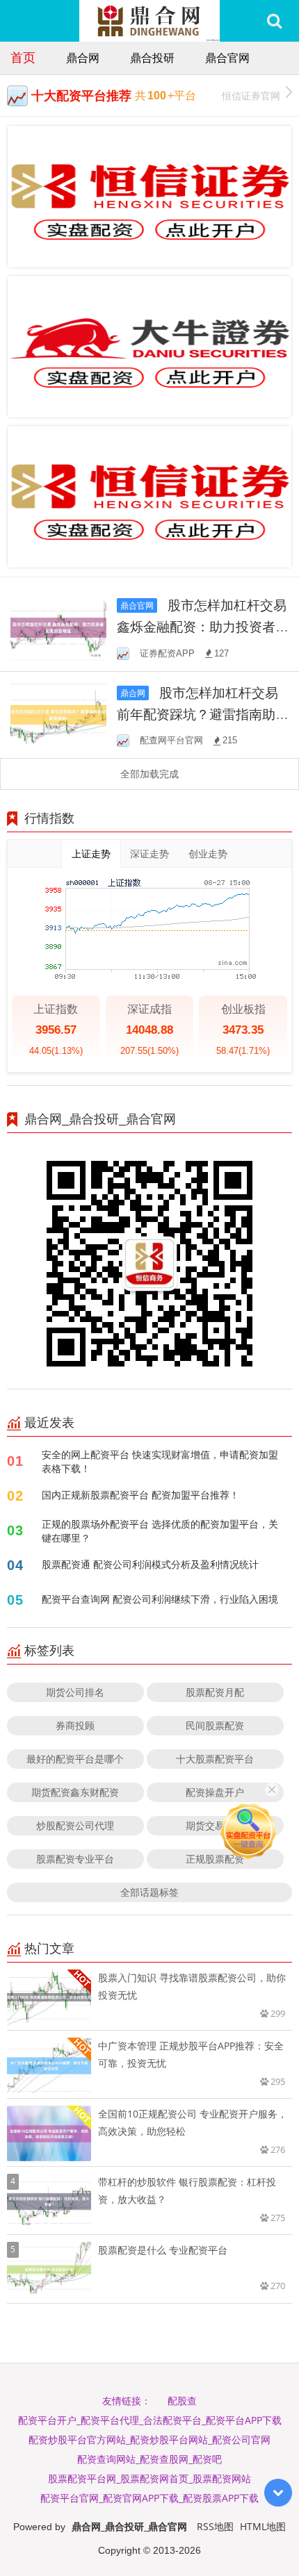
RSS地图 (215, 2526)
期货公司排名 (75, 1692)
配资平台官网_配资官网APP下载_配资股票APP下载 (149, 2498)
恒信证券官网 (251, 96)
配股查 (182, 2401)
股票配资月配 (215, 1692)
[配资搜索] (274, 21)
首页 (23, 57)
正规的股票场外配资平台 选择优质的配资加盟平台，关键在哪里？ (160, 1531)
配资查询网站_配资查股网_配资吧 (149, 2459)
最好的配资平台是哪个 (75, 1759)
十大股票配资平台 (215, 1759)
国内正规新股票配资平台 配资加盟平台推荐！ (140, 1495)
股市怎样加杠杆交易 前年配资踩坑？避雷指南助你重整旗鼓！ (203, 714)
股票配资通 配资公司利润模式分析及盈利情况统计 (150, 1564)
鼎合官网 (227, 58)
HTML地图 (263, 2526)
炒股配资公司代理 (75, 1825)
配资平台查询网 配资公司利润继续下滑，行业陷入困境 (160, 1599)
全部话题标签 (149, 1892)
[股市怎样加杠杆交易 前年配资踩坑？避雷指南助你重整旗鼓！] (58, 714)
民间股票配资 (215, 1725)
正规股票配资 (215, 1859)
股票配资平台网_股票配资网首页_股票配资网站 (149, 2478)
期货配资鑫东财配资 (75, 1792)
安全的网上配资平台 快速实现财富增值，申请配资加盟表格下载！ (160, 1461)
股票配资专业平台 (75, 1859)
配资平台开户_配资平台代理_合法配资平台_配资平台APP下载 (150, 2420)
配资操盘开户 (215, 1792)
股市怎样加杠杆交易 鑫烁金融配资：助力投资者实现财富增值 (203, 626)
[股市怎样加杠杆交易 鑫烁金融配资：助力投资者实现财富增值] (58, 626)
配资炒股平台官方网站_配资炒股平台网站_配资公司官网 (149, 2439)
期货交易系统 (215, 1825)
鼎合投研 (152, 58)
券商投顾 (75, 1725)
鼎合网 (83, 58)
